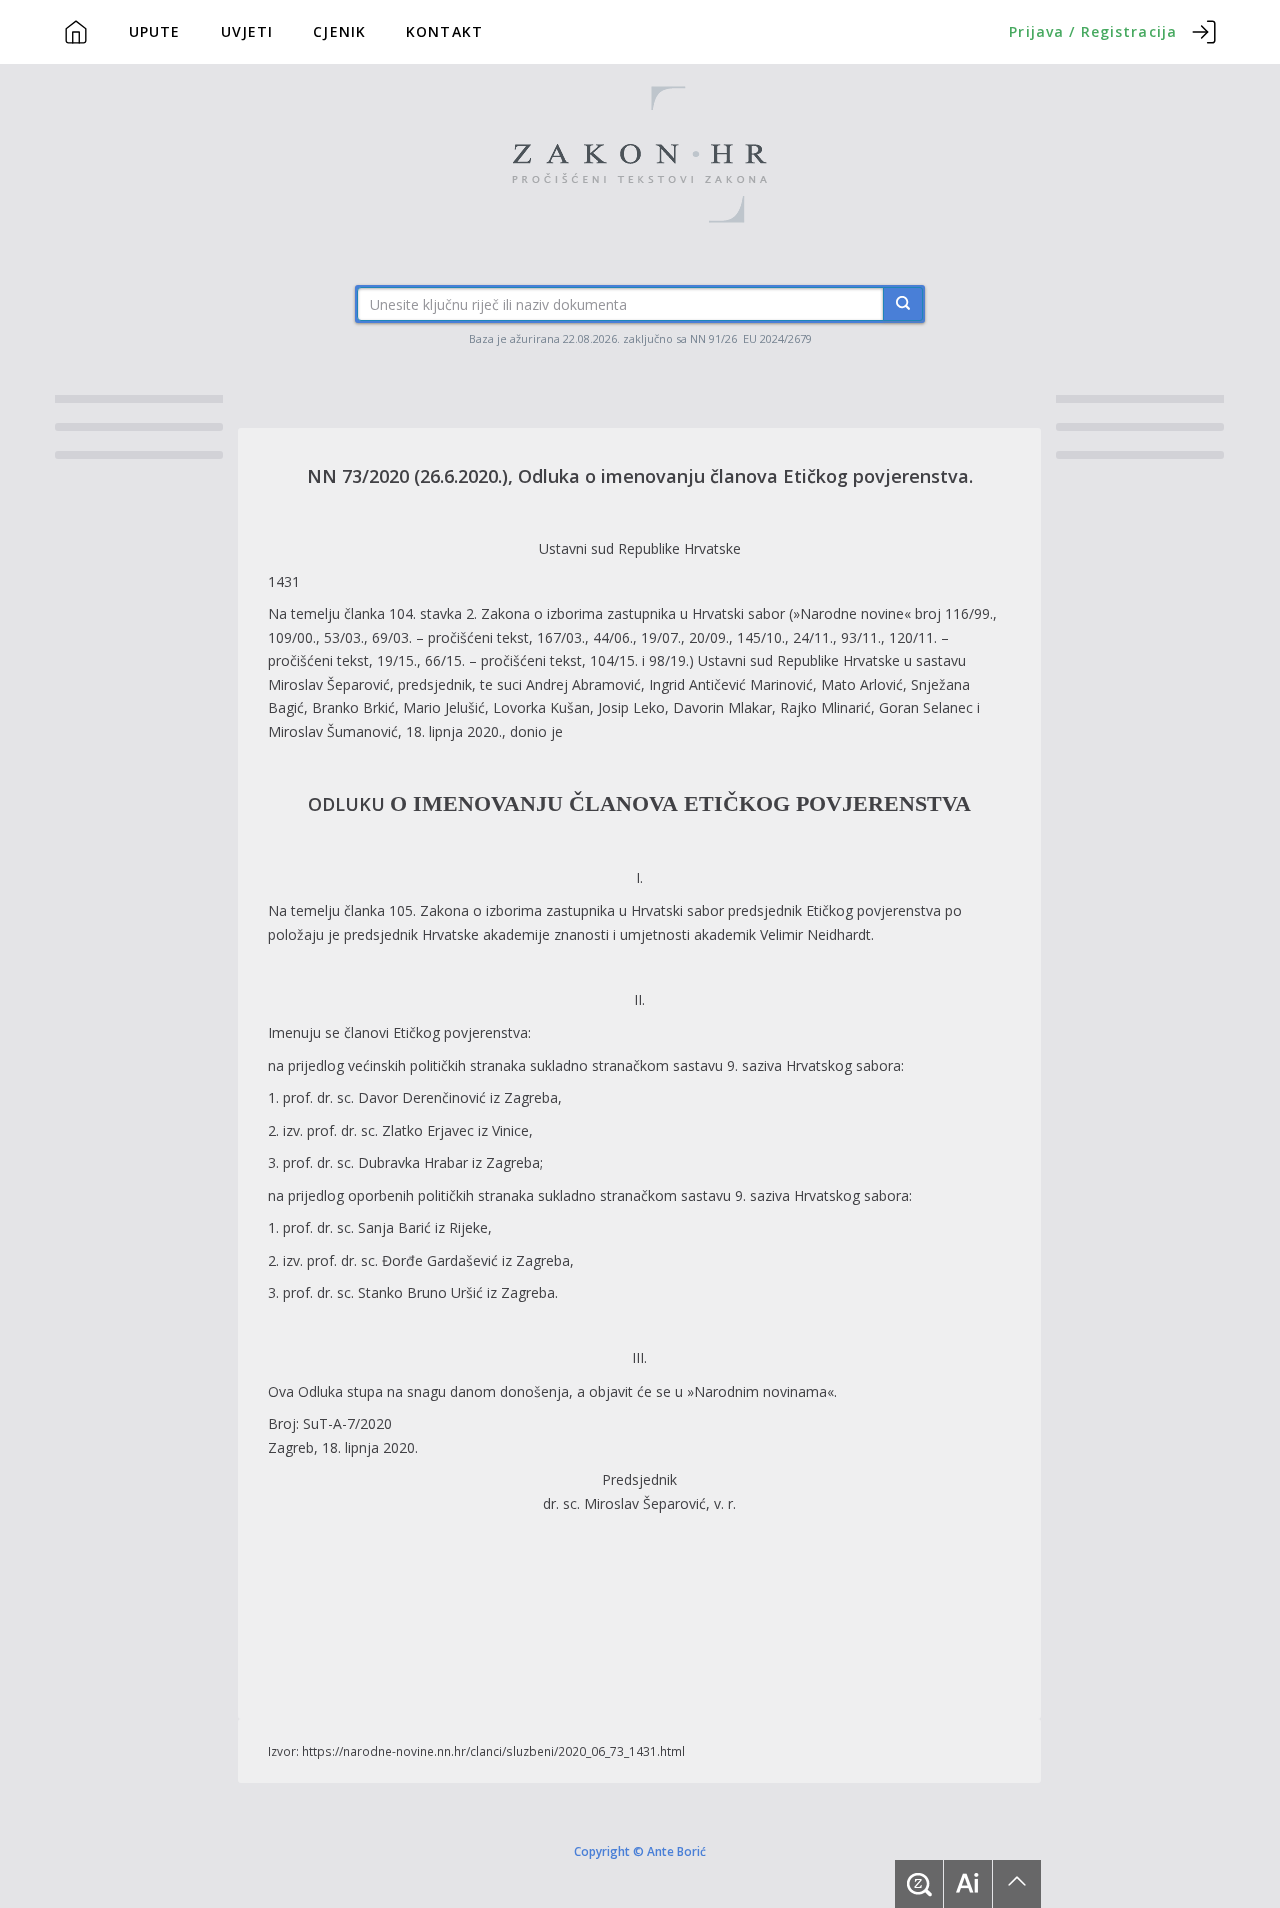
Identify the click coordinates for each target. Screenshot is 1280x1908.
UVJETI (247, 31)
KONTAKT (444, 31)
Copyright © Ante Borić (640, 1850)
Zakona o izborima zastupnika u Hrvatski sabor (635, 613)
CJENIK (339, 31)
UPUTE (155, 31)
